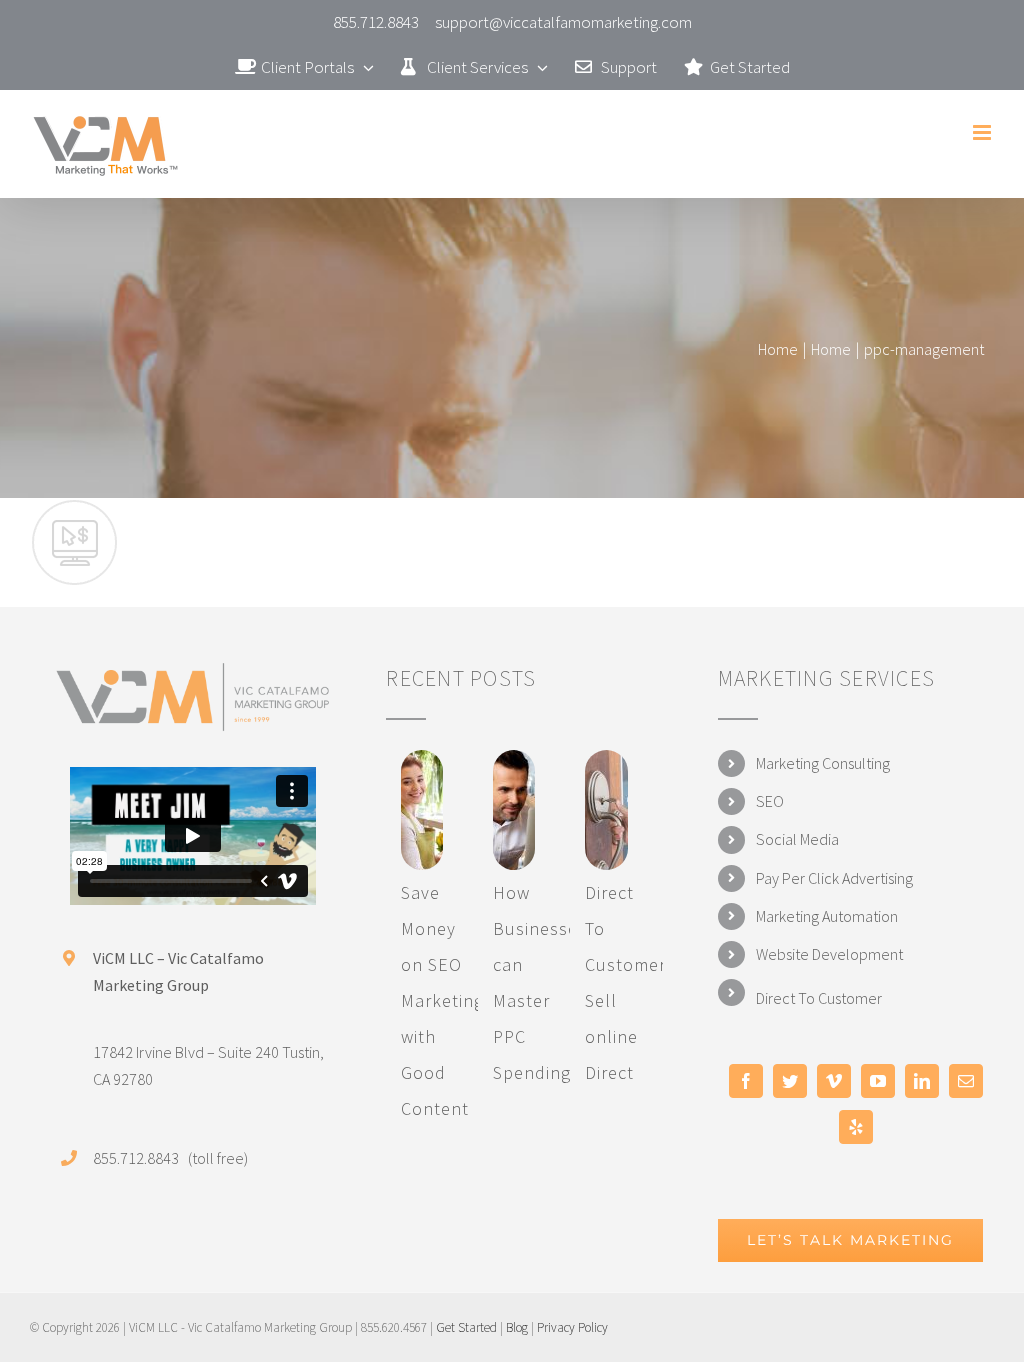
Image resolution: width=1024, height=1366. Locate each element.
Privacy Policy (572, 1327)
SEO (770, 801)
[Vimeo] (834, 1081)
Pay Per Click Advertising (834, 878)
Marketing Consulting (823, 763)
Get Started (466, 1327)
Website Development (829, 954)
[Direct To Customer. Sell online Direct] (606, 810)
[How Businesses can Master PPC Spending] (514, 810)
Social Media (797, 839)
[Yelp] (856, 1127)
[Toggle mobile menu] (983, 132)
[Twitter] (790, 1081)
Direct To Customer (819, 998)
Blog (517, 1327)
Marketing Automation (827, 916)
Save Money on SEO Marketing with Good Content (442, 1000)
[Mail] (966, 1081)
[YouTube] (878, 1081)
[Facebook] (746, 1081)
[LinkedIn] (922, 1081)
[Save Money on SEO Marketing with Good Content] (422, 810)
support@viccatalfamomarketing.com (563, 22)
